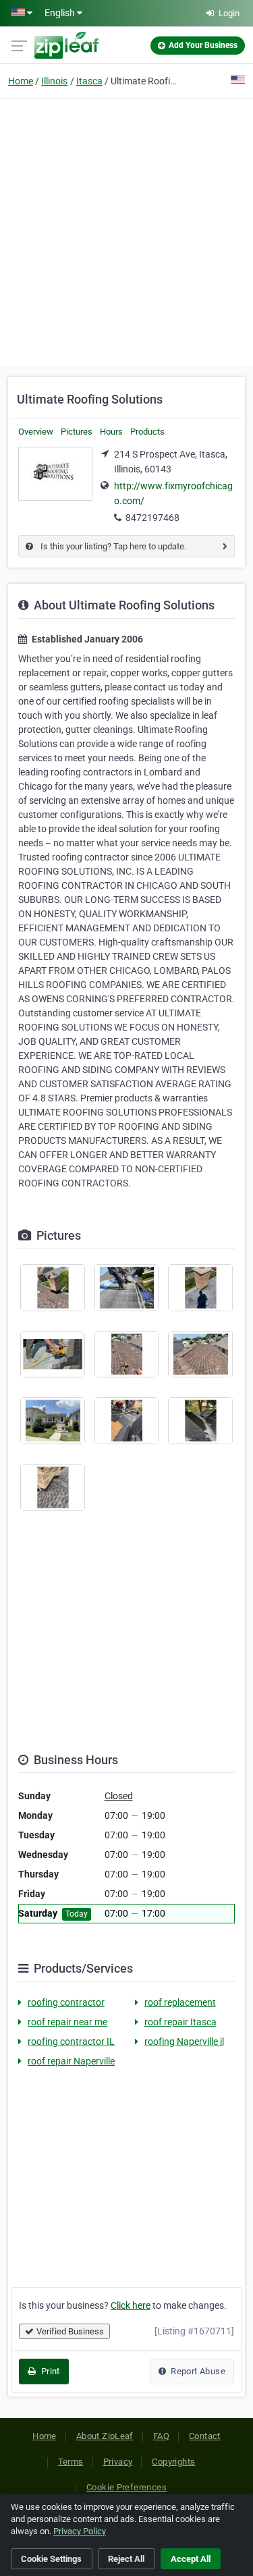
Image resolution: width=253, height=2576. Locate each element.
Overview (36, 432)
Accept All (191, 2559)
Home (21, 81)
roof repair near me (67, 2022)
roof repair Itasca (180, 2022)
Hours (111, 432)
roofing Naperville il (184, 2041)
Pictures (77, 432)
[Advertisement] (126, 230)
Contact (205, 2436)
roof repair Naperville (71, 2061)
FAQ (161, 2436)
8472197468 (152, 518)
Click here (131, 2305)
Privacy (118, 2462)
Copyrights (173, 2462)
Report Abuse (197, 2371)
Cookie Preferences (126, 2487)
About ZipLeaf (105, 2436)
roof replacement (180, 2002)
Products (147, 432)
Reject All (126, 2559)
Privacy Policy (80, 2531)
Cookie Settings (51, 2559)
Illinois (54, 81)
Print (49, 2371)
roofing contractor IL (71, 2041)
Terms (71, 2462)
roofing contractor (66, 2002)
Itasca (89, 81)
